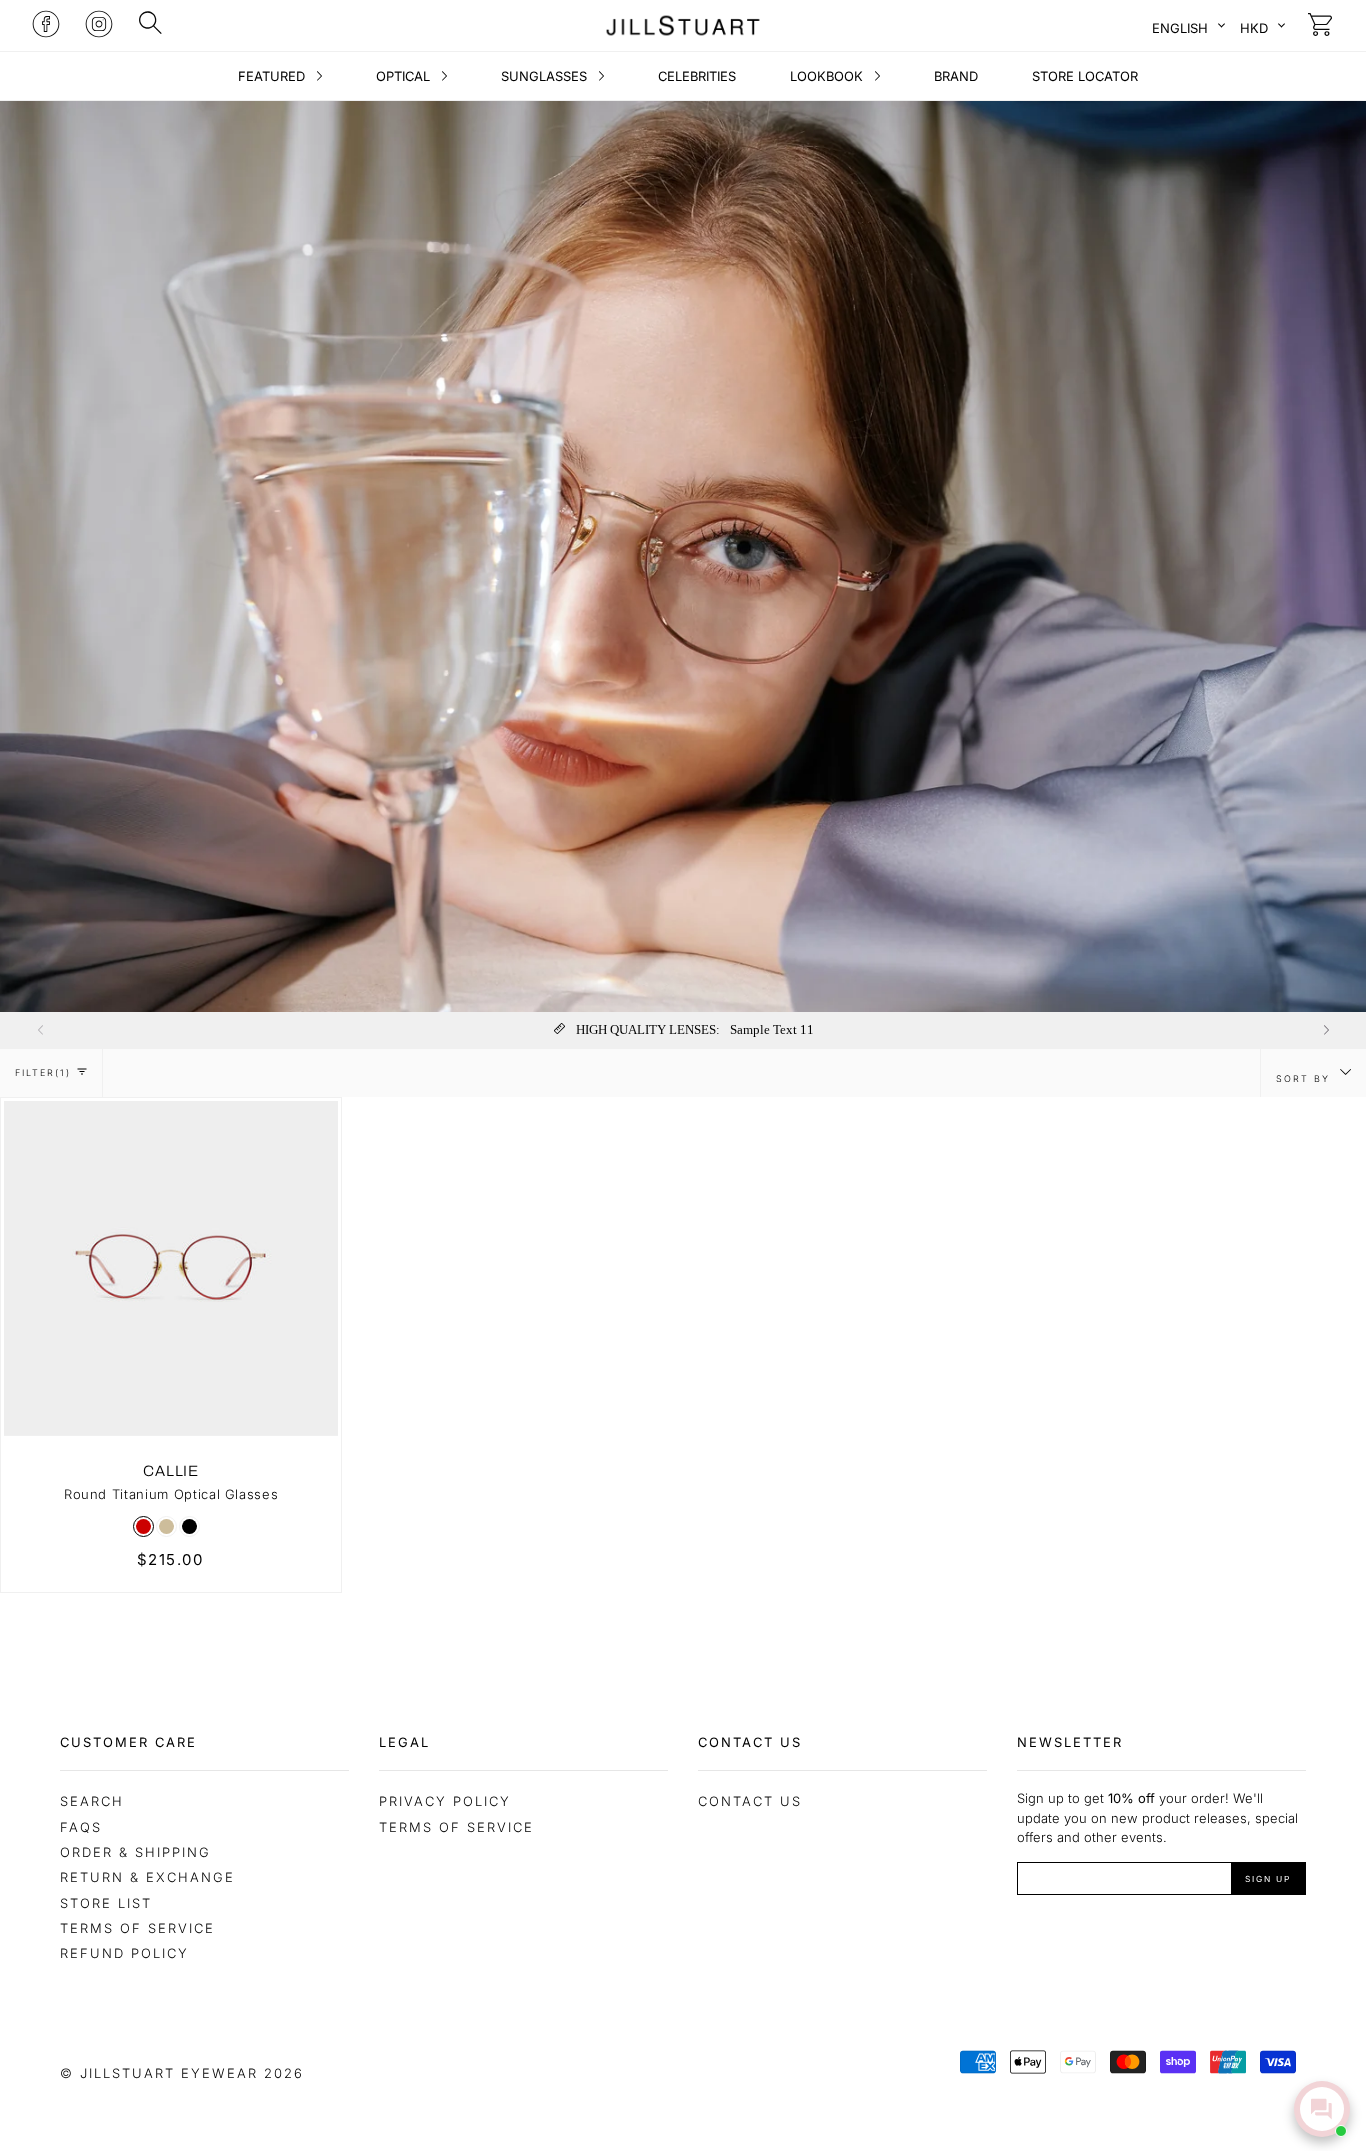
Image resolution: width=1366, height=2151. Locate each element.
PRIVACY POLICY (445, 1801)
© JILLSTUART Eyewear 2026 (182, 2073)
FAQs (81, 1827)
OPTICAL (405, 76)
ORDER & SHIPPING (135, 1852)
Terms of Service (137, 1928)
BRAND (956, 76)
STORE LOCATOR (1085, 76)
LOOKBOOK (828, 76)
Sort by (1305, 1078)
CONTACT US (750, 1801)
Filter (43, 1072)
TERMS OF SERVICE (456, 1827)
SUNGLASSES (546, 76)
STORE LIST (106, 1903)
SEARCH (92, 1801)
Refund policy (124, 1953)
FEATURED (273, 76)
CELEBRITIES (697, 76)
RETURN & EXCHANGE (147, 1877)
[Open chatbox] (1322, 2109)
